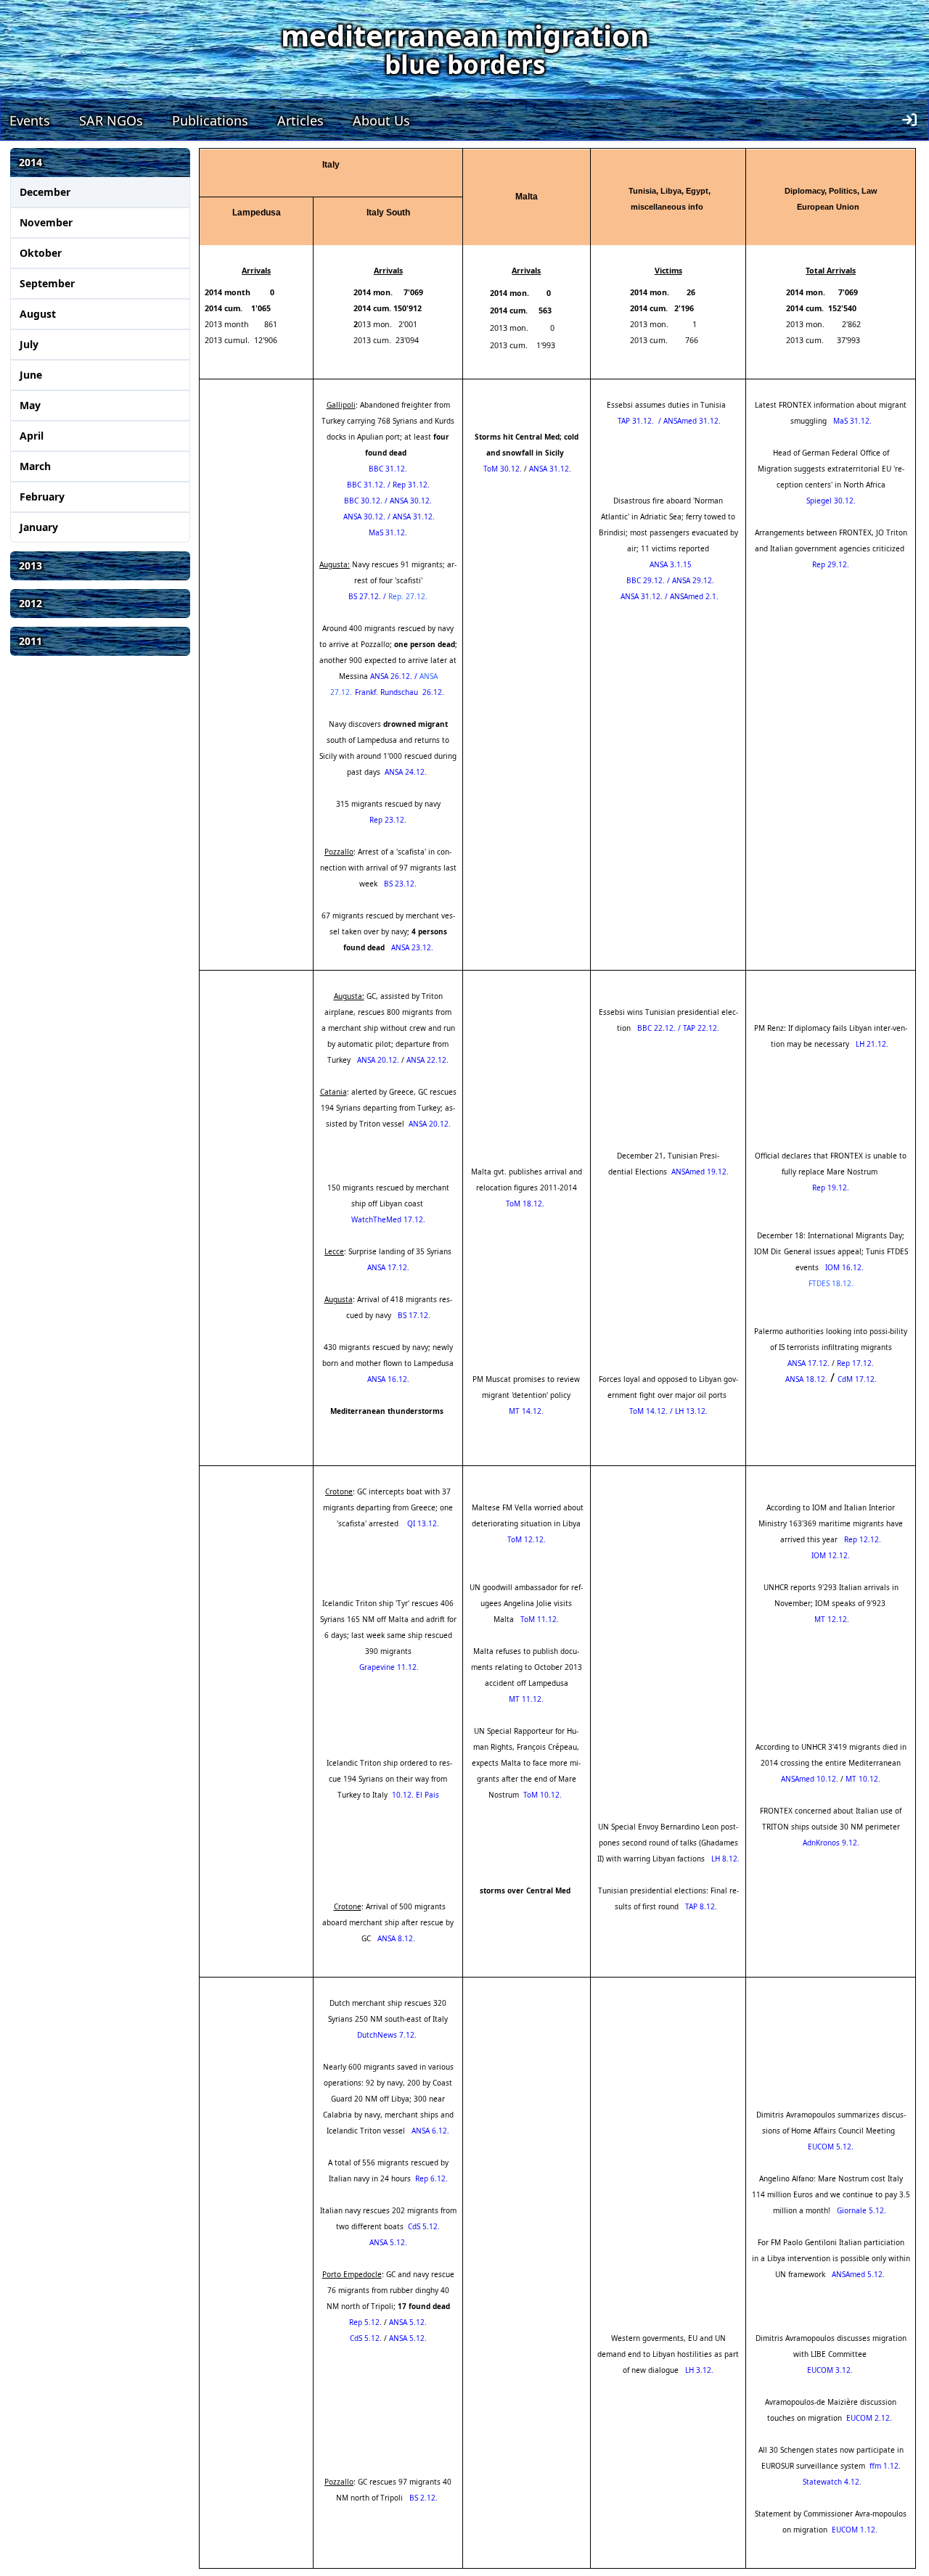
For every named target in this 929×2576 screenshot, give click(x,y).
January (39, 527)
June (31, 375)
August (38, 314)
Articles (300, 120)
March (35, 466)
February (42, 497)
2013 (30, 565)
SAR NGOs (111, 120)
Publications (210, 120)
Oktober (41, 253)
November (46, 222)
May (30, 405)
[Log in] (909, 120)
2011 (30, 641)
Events (30, 120)
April (32, 436)
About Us (381, 120)
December (45, 192)
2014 (30, 162)
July (29, 344)
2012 (30, 603)
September (47, 283)
